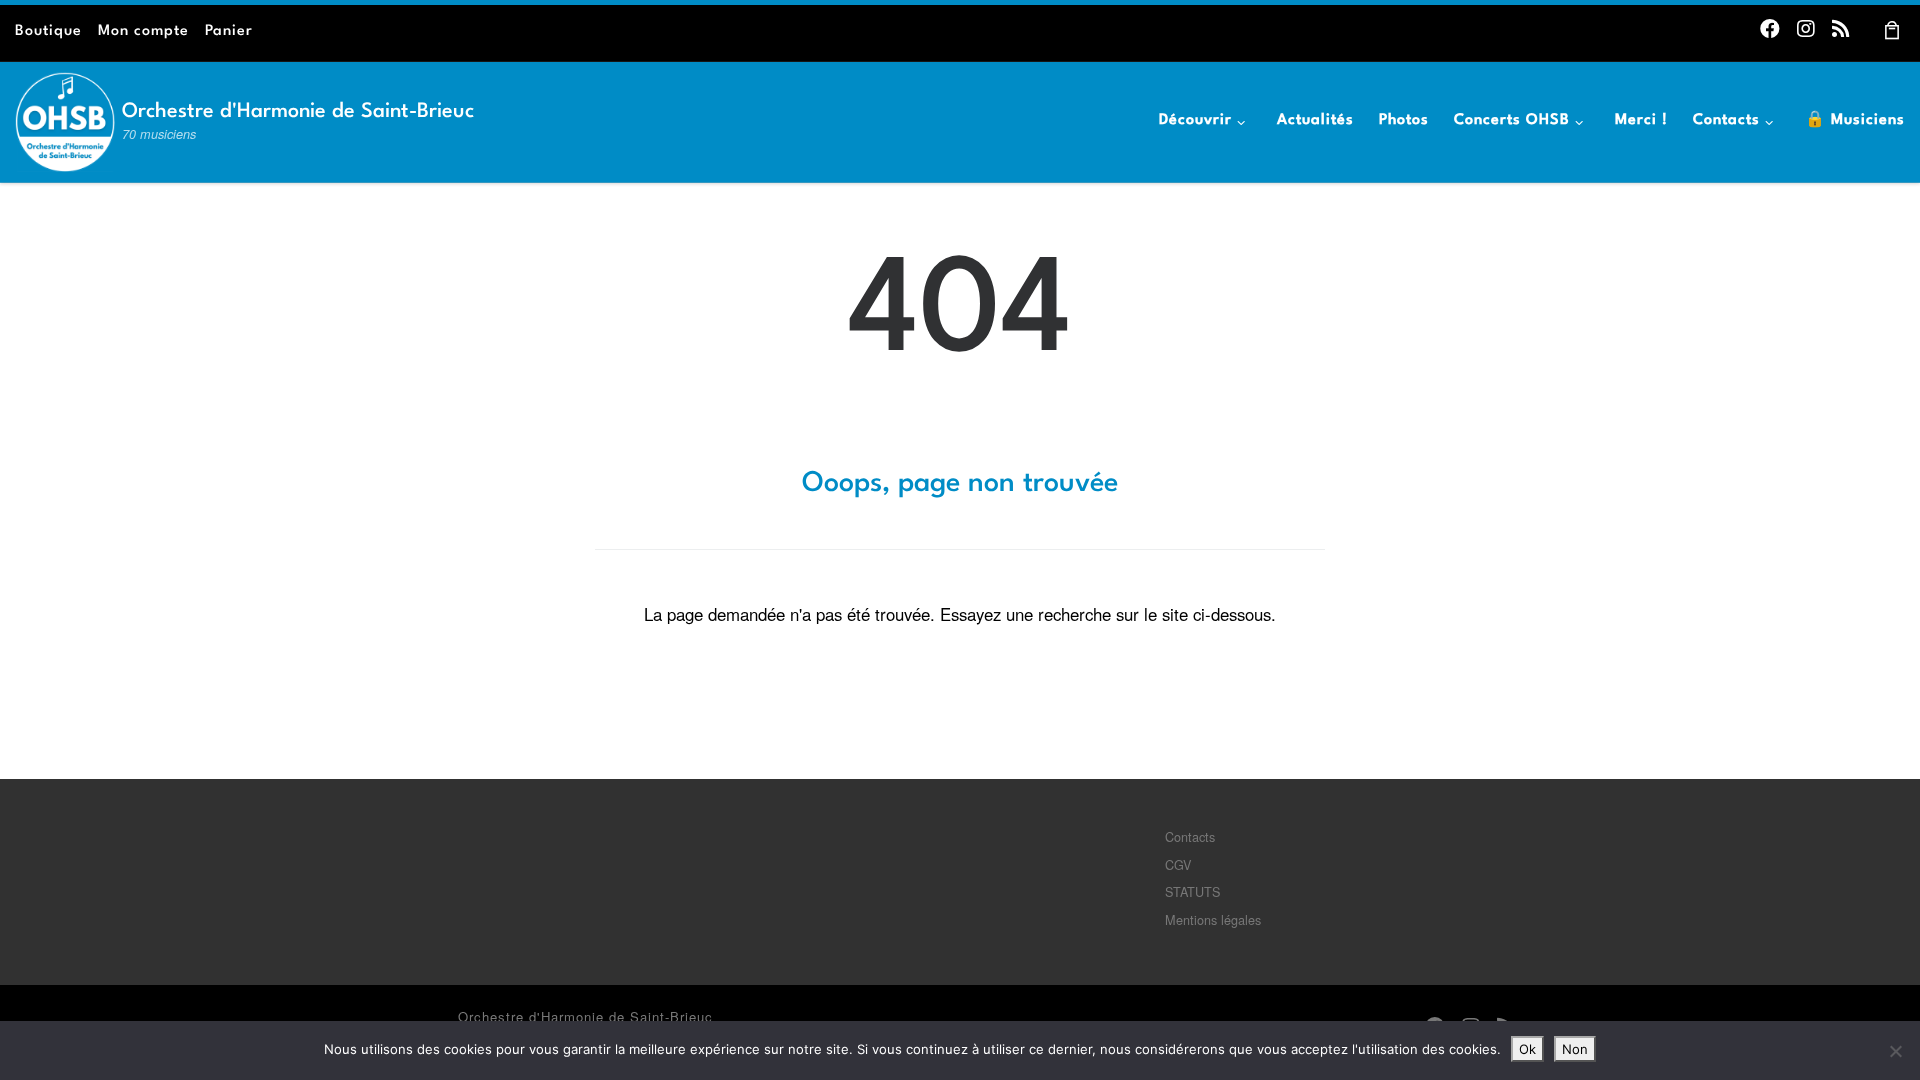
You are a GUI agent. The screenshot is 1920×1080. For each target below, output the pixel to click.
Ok (1527, 1049)
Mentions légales (1213, 919)
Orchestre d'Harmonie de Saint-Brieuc (585, 1016)
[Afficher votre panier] (1892, 28)
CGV (1178, 864)
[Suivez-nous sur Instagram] (1806, 27)
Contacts (1190, 836)
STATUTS (1192, 891)
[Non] (1895, 1051)
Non (1575, 1049)
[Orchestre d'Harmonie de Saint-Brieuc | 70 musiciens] (65, 116)
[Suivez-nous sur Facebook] (1770, 27)
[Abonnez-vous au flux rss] (1841, 27)
